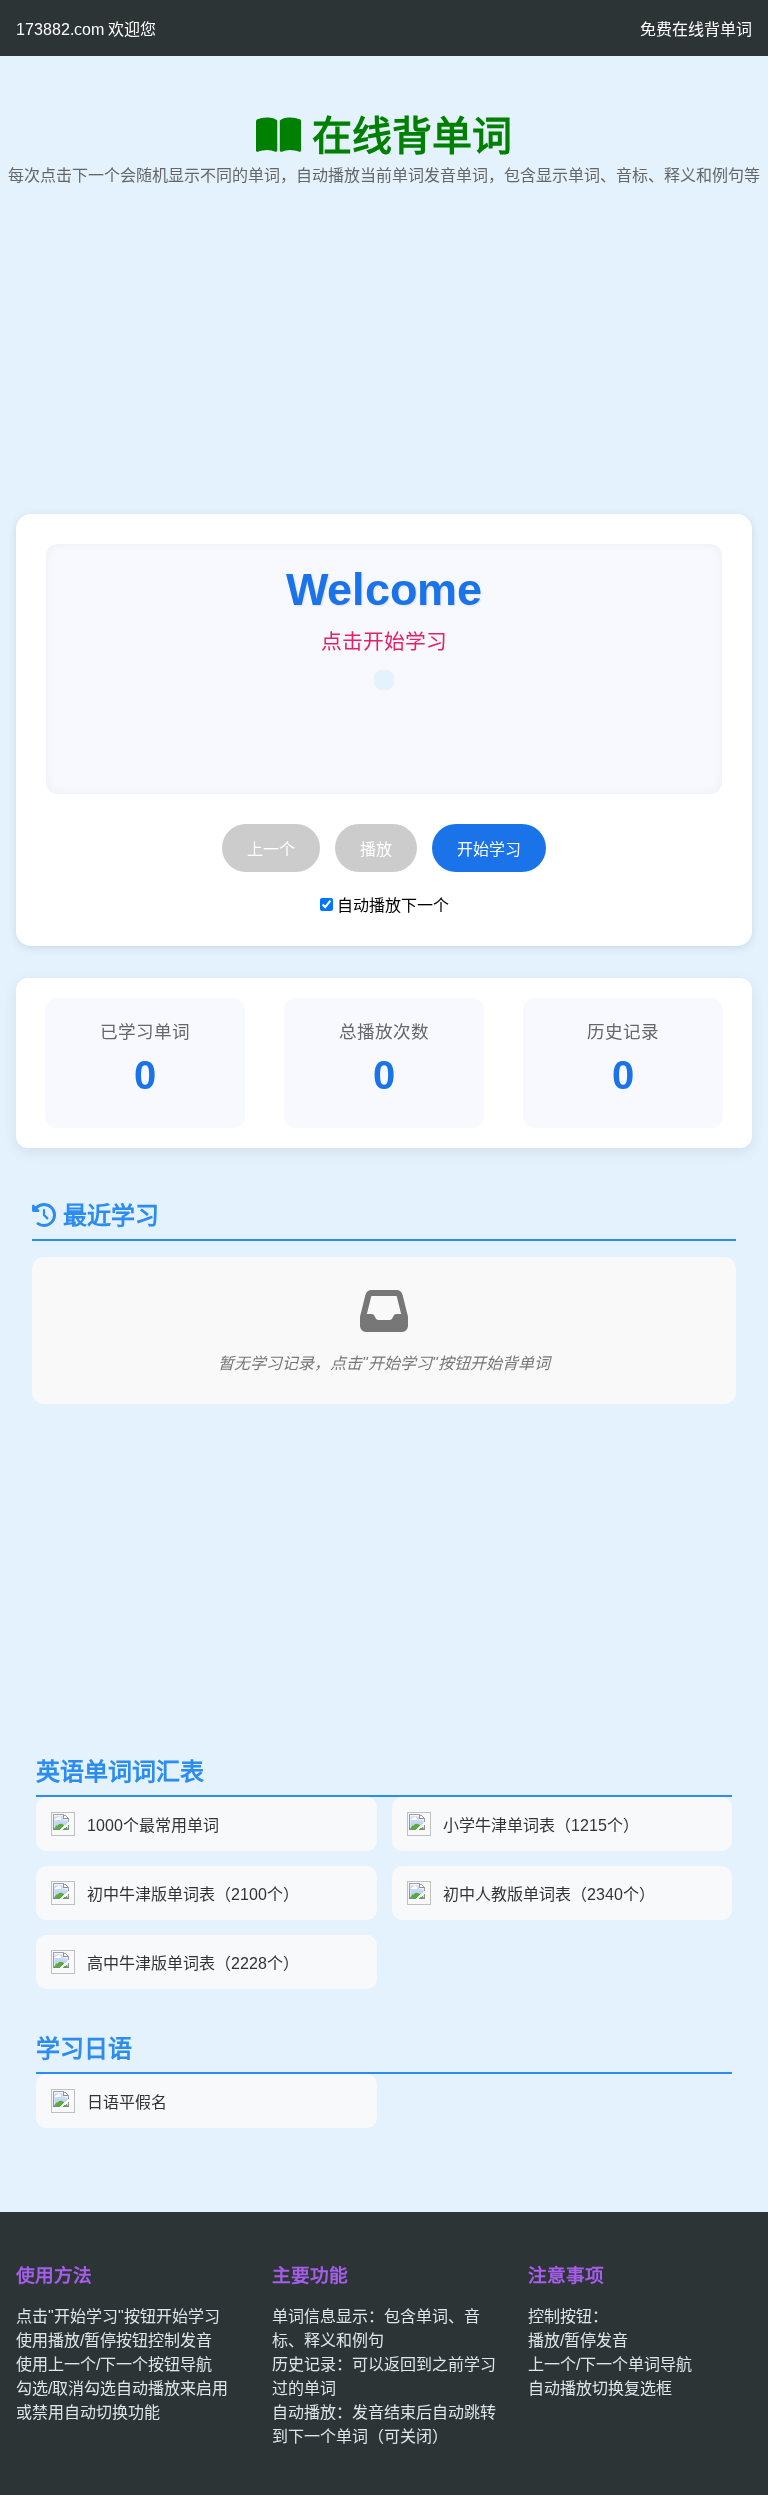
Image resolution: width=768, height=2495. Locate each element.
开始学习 (489, 849)
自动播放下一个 (393, 905)
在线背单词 (412, 136)
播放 (376, 849)
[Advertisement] (384, 374)
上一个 (271, 849)
